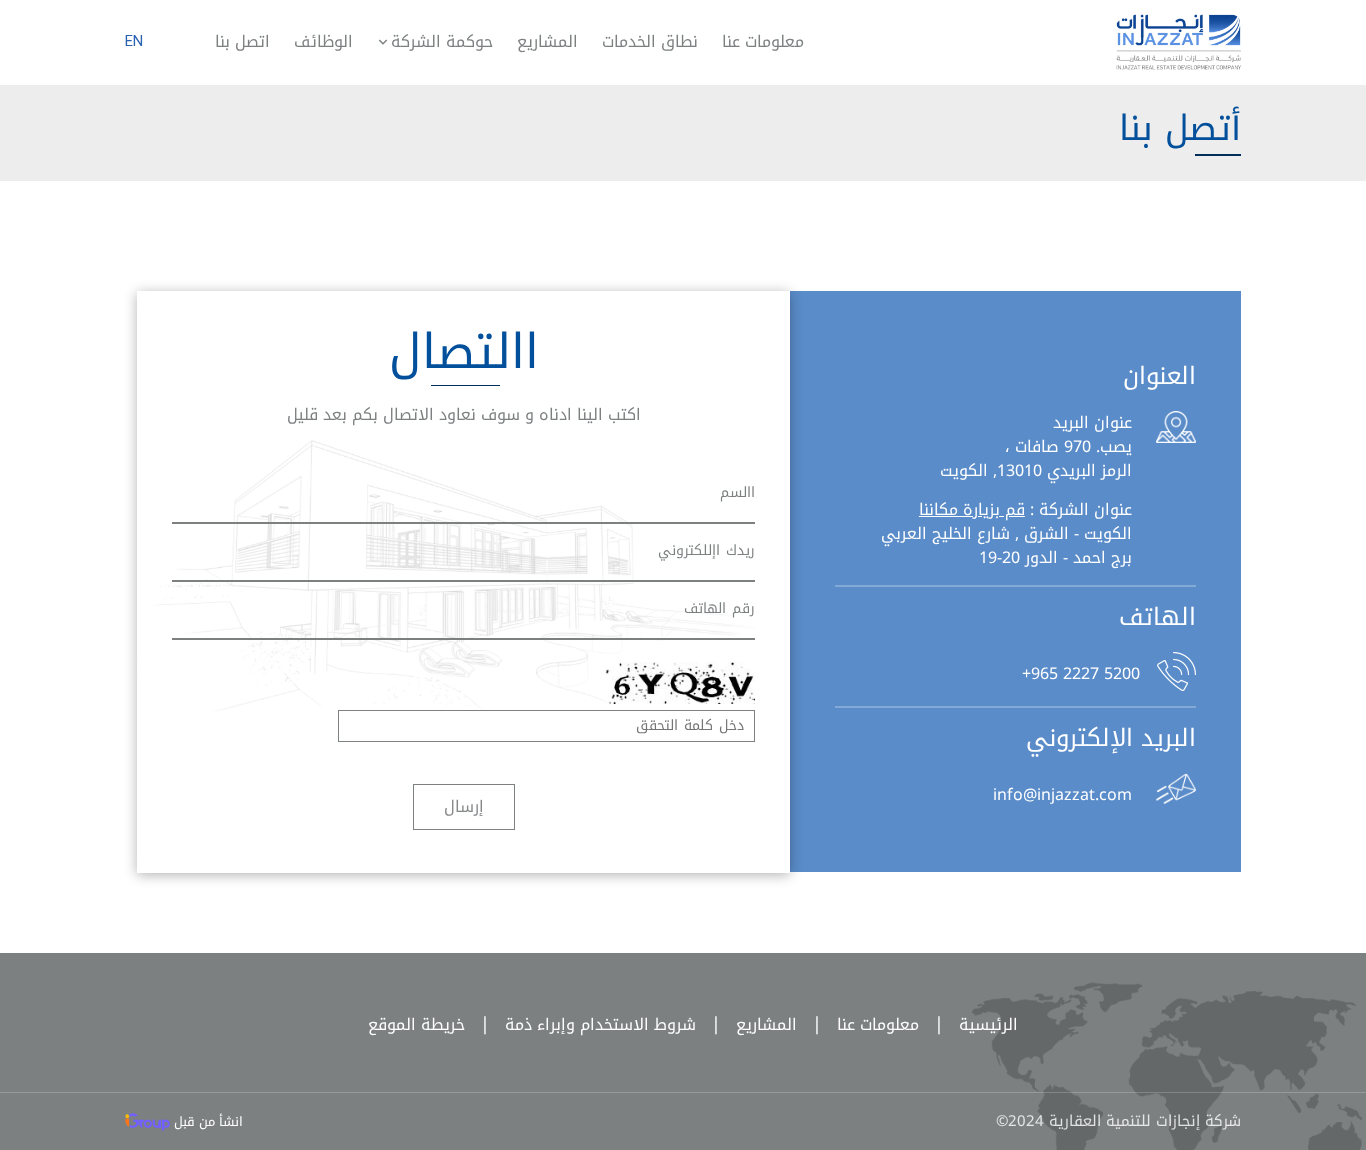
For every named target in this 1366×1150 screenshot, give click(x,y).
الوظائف (323, 41)
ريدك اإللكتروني (706, 550)
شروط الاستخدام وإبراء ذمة (583, 1024)
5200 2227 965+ (1081, 672)
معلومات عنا (763, 41)
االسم (737, 492)
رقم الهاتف (719, 608)
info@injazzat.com (1062, 793)
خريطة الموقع (416, 1024)
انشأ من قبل (206, 1121)
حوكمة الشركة (442, 41)
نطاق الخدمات (650, 41)
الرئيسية (971, 1024)
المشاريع (547, 41)
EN (134, 41)
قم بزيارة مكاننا (972, 509)
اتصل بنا (242, 41)
